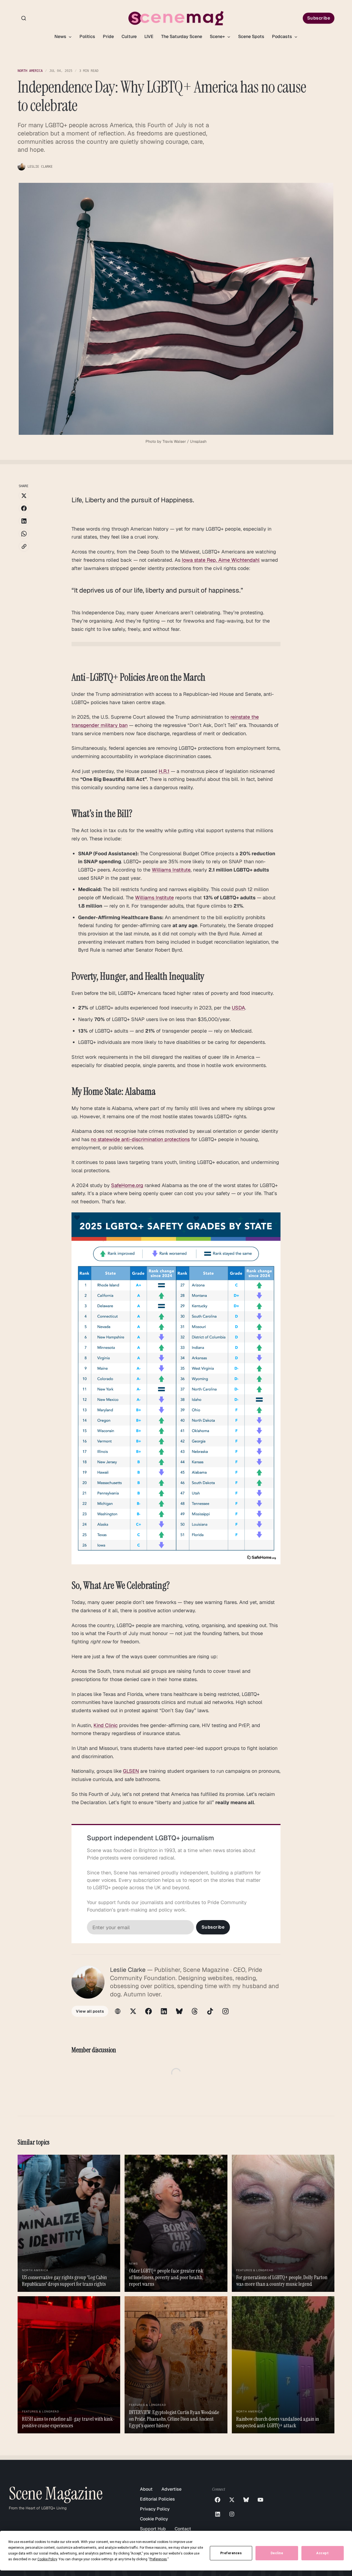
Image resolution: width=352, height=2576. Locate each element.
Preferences (231, 2553)
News (61, 36)
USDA (238, 1008)
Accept (322, 2553)
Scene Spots (251, 36)
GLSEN (131, 1771)
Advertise (171, 2489)
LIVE (149, 36)
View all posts (90, 2011)
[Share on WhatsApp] (24, 534)
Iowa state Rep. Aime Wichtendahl (221, 560)
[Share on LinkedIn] (24, 521)
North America (30, 71)
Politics (87, 36)
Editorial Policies (157, 2499)
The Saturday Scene (182, 36)
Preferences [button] (158, 2559)
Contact (183, 2529)
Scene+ (218, 36)
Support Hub (153, 2529)
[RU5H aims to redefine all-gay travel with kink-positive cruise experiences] (69, 2365)
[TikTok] (210, 2011)
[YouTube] (260, 2500)
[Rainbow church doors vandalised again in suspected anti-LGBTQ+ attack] (283, 2365)
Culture (129, 36)
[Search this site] (24, 18)
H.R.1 (164, 771)
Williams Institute (171, 870)
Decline (277, 2553)
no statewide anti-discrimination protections (140, 1139)
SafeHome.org (127, 1185)
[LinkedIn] (164, 2011)
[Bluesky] (179, 2011)
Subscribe (319, 18)
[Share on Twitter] (24, 496)
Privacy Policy (155, 2509)
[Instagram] (226, 2011)
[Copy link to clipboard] (24, 546)
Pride (108, 36)
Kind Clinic (106, 1725)
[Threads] (195, 2011)
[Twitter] (133, 2011)
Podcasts (283, 36)
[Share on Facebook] (24, 508)
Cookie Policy (154, 2519)
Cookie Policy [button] (47, 2559)
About (146, 2489)
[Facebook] (148, 2011)
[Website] (118, 2011)
